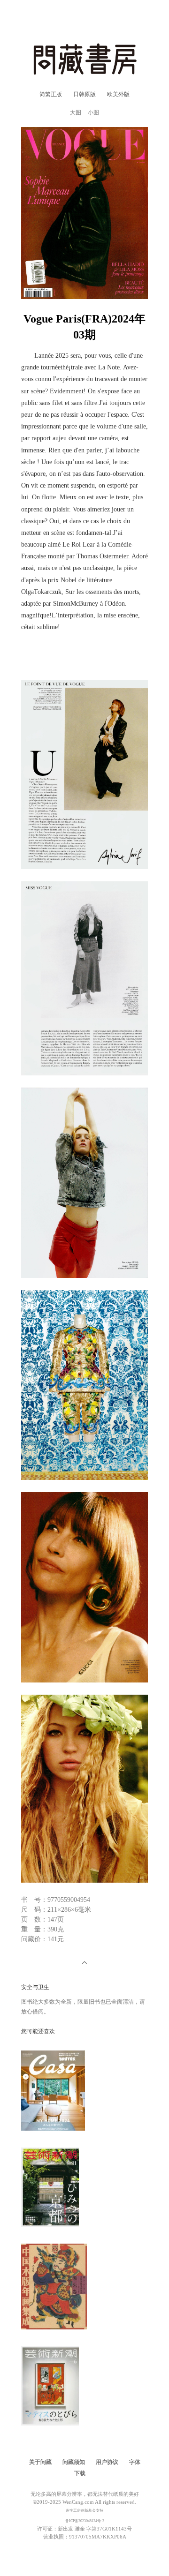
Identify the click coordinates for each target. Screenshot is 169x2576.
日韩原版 (84, 94)
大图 (76, 113)
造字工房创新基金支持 (84, 2511)
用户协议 (107, 2462)
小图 (93, 113)
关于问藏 (40, 2462)
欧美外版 (118, 94)
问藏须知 (74, 2462)
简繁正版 (51, 94)
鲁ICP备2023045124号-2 (85, 2521)
